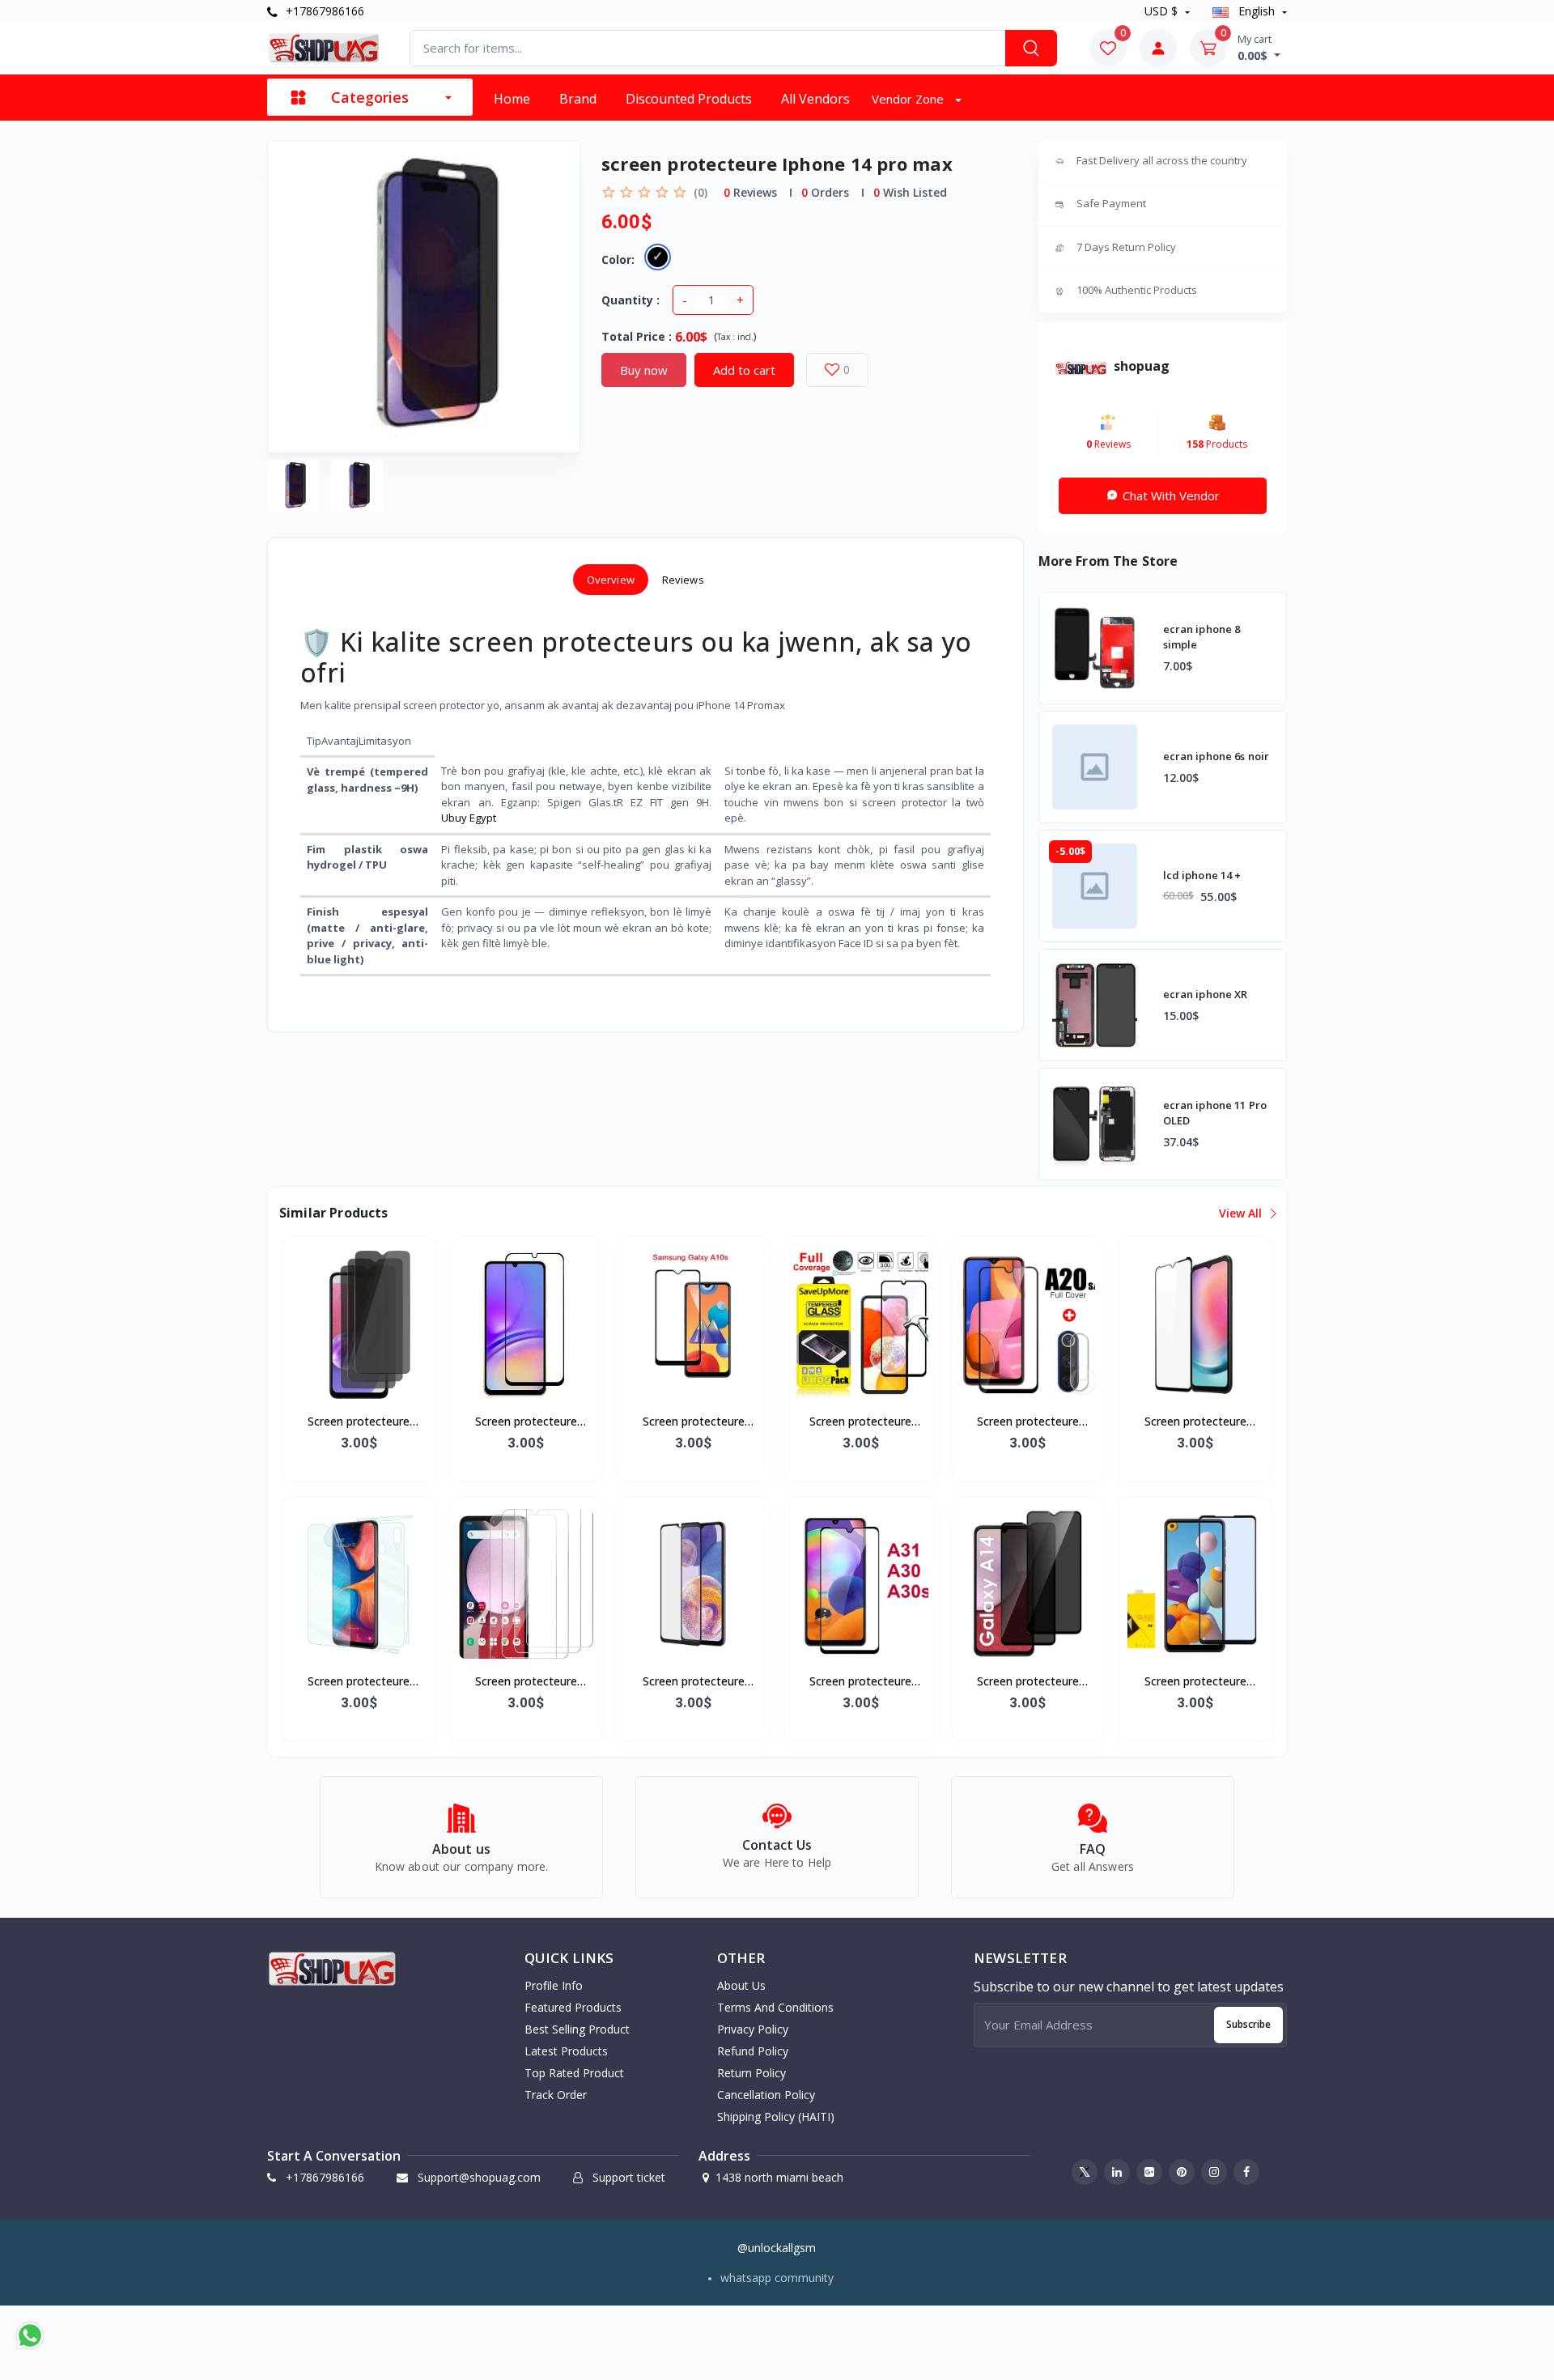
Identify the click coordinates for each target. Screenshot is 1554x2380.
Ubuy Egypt (469, 818)
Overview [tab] (611, 580)
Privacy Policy (753, 2029)
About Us (741, 1985)
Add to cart (744, 370)
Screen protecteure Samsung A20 (359, 1682)
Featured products (573, 2007)
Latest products (566, 2051)
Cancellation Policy (766, 2095)
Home (512, 99)
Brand (578, 99)
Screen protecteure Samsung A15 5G (860, 1422)
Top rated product (574, 2073)
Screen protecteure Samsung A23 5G (526, 1682)
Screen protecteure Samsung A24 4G (1195, 1422)
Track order (556, 2095)
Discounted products (689, 99)
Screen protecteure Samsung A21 (1195, 1682)
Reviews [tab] (683, 580)
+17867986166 (323, 11)
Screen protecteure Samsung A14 (1028, 1682)
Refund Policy (753, 2051)
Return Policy (752, 2073)
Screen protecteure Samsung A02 (359, 1422)
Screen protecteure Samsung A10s (694, 1422)
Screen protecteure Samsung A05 (526, 1422)
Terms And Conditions (775, 2007)
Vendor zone (909, 99)
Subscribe (1248, 2024)
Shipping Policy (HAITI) (776, 2116)
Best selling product (577, 2029)
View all (1242, 1213)
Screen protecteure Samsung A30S (860, 1682)
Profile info (554, 1985)
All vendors (815, 99)
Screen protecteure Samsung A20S (1028, 1422)
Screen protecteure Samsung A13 (694, 1682)
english (1257, 11)
